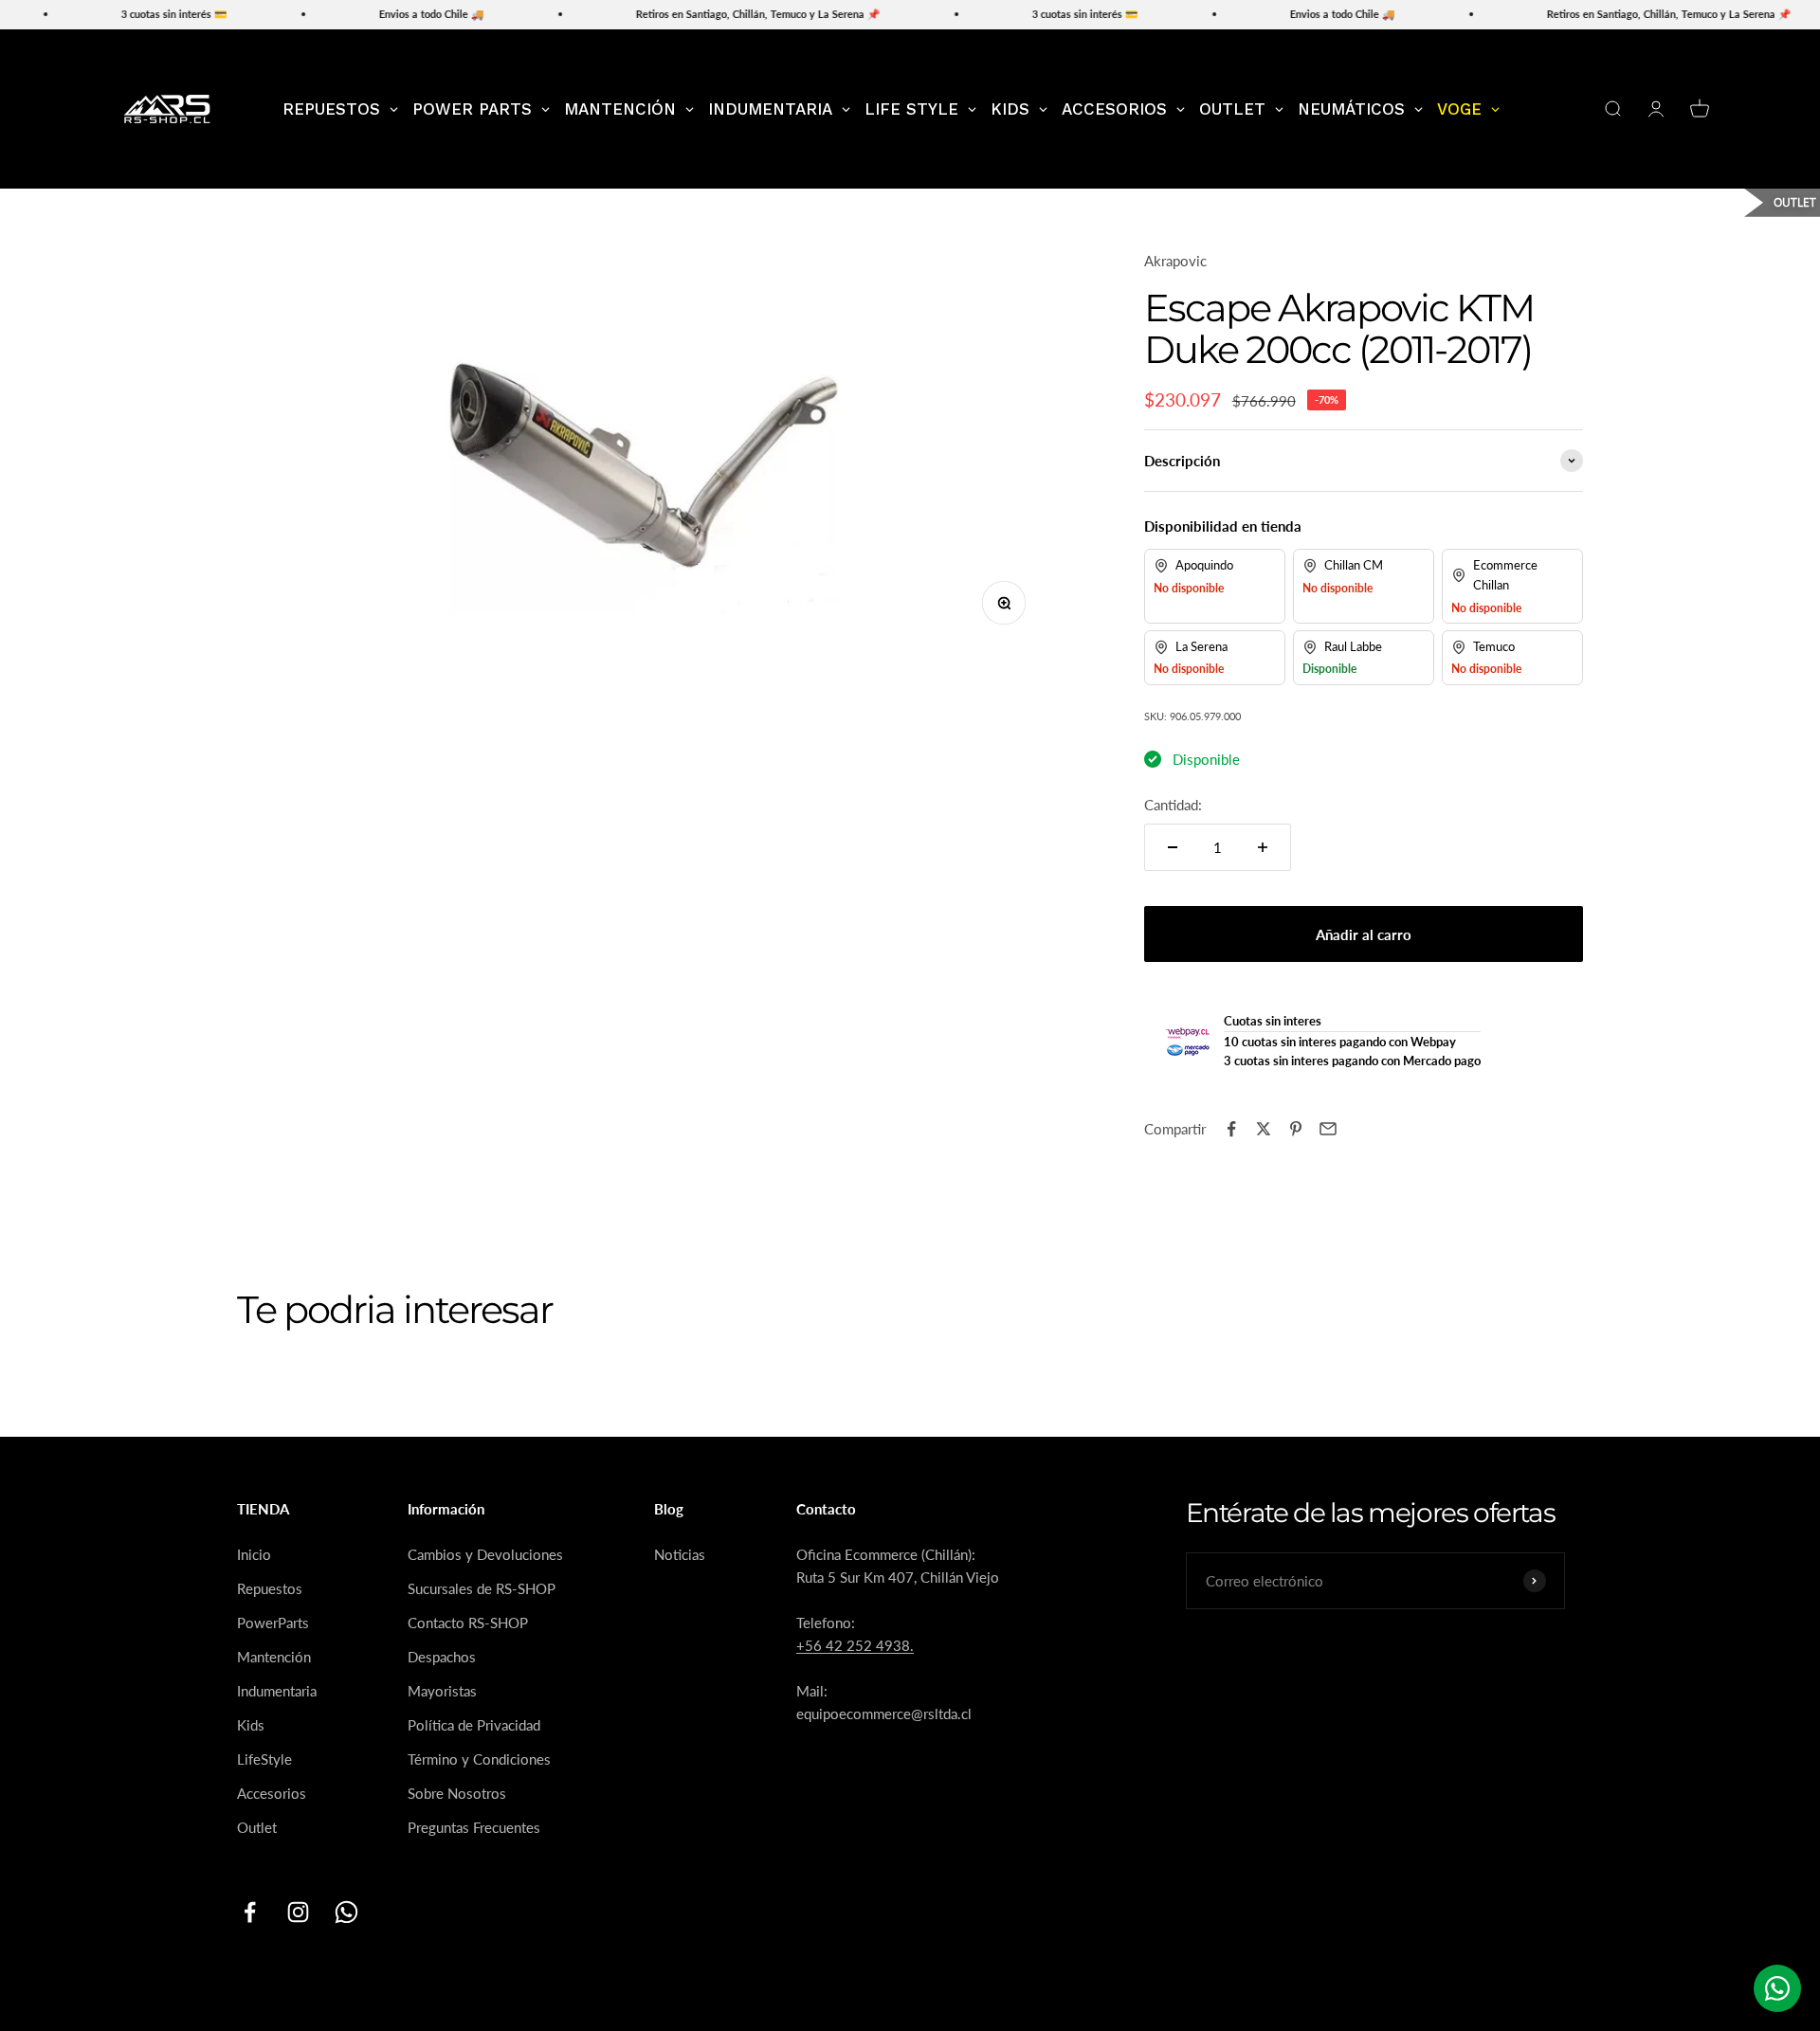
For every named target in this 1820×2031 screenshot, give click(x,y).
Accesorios (272, 1793)
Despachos (442, 1657)
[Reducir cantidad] (1173, 847)
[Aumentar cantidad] (1263, 847)
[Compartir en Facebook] (1231, 1129)
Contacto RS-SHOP (468, 1623)
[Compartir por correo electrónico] (1328, 1129)
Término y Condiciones (479, 1759)
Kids (251, 1725)
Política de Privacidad (474, 1725)
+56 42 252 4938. (855, 1645)
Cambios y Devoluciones (485, 1554)
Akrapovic (1175, 261)
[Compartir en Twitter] (1264, 1129)
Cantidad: (1173, 805)
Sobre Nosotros (457, 1793)
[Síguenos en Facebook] (250, 1912)
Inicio (254, 1554)
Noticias (680, 1554)
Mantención (274, 1657)
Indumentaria (277, 1691)
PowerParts (273, 1623)
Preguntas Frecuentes (474, 1827)
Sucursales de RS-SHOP (482, 1588)
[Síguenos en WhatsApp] (346, 1912)
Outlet (257, 1827)
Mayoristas (442, 1691)
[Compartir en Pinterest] (1296, 1129)
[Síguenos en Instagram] (298, 1912)
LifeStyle (264, 1759)
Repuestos (270, 1588)
